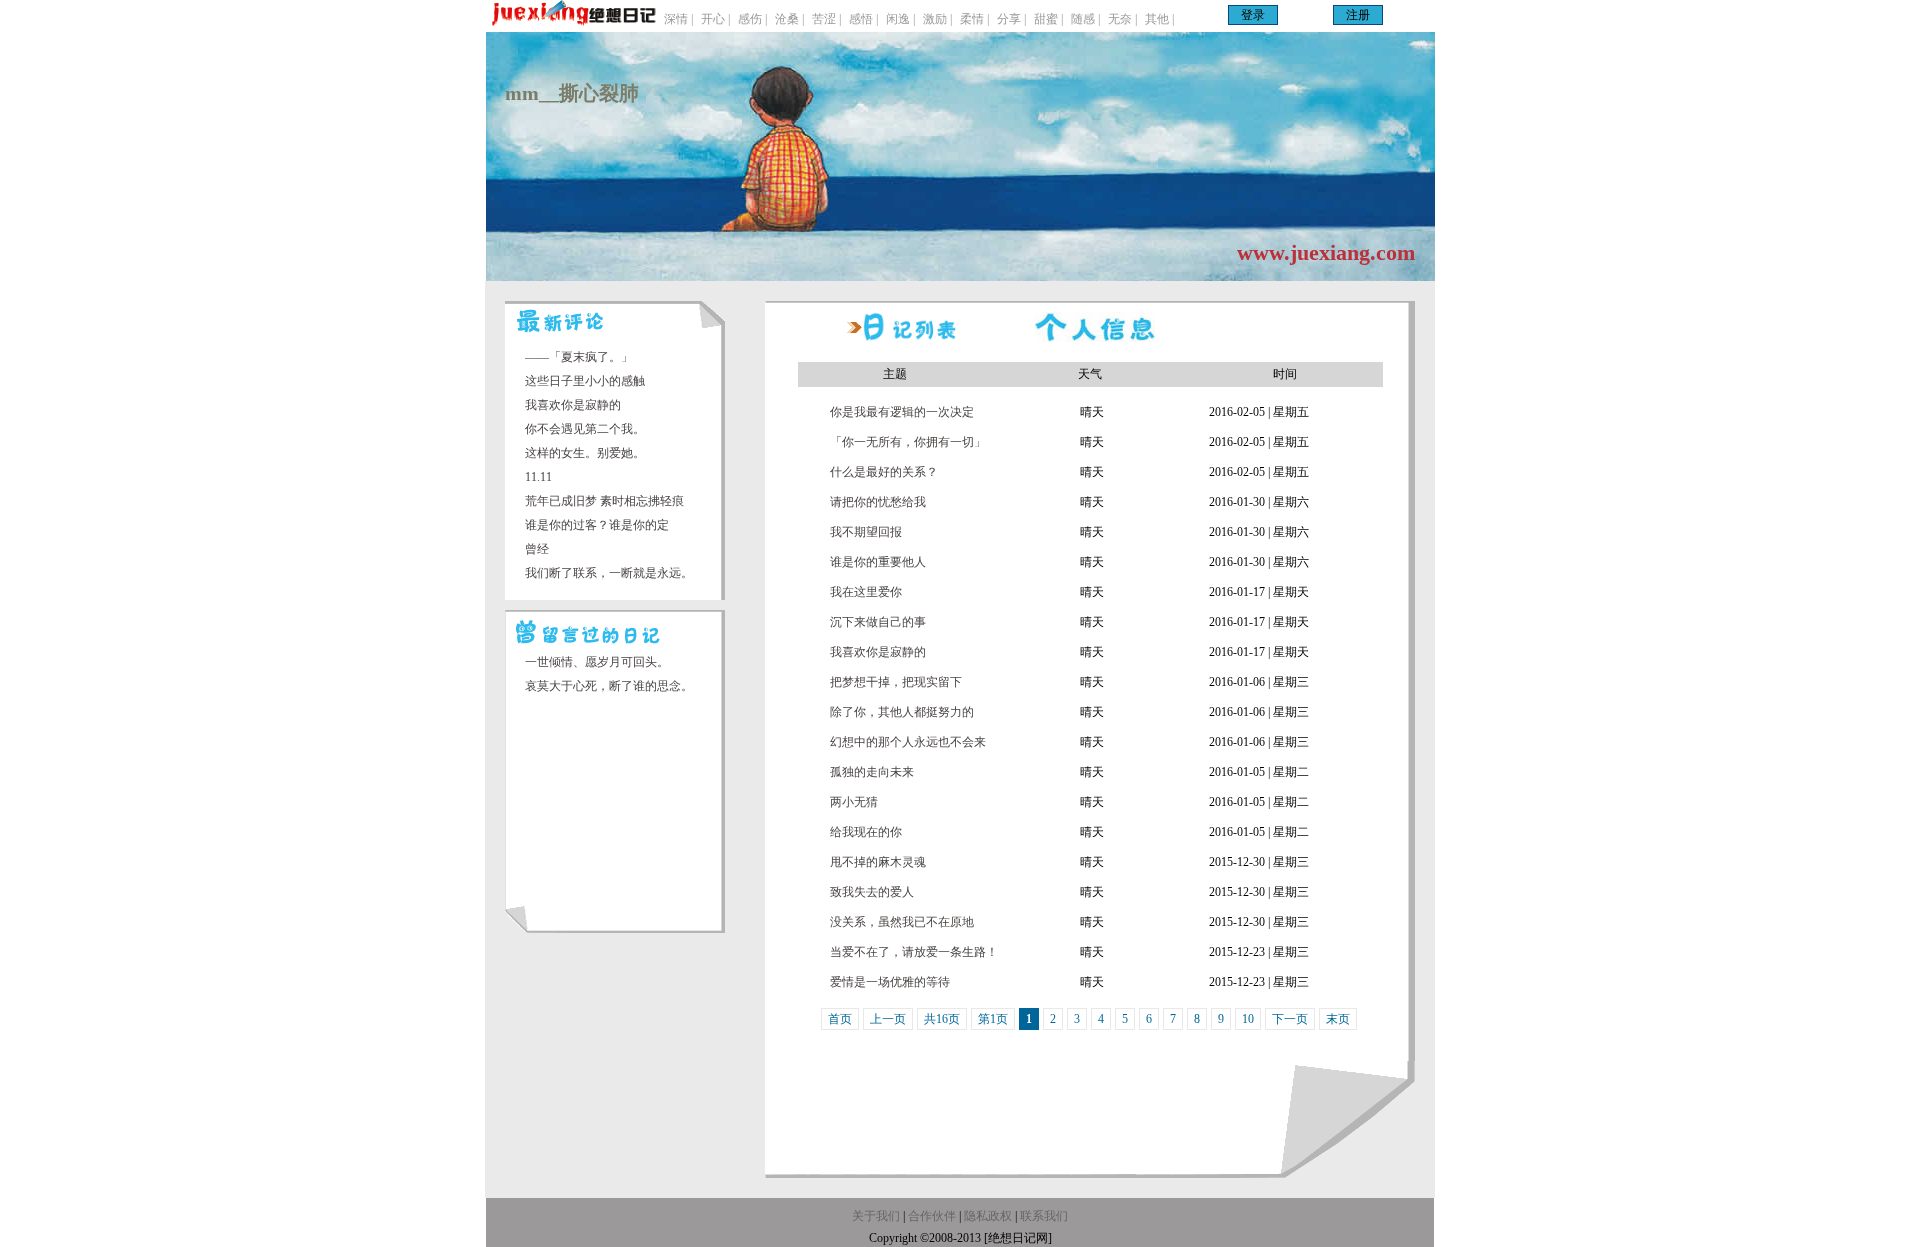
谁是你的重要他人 (878, 562)
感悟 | (863, 19)
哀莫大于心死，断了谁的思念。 (609, 686)
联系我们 (1044, 1216)
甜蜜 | (1048, 19)
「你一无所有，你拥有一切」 (908, 442)
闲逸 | (900, 19)
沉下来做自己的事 (878, 622)
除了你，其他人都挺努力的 (902, 712)
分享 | (1011, 19)
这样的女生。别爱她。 (585, 453)
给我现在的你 (866, 832)
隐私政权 (989, 1216)
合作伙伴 (932, 1216)
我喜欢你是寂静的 (573, 405)
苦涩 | (826, 19)
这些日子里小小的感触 (585, 381)
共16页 (942, 1019)
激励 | (937, 19)
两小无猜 (854, 802)
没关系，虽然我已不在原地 (902, 922)
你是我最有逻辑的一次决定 (902, 412)
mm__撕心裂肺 (572, 92)
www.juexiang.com (1326, 252)
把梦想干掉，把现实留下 (896, 682)
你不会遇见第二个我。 (585, 429)
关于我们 (876, 1216)
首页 (840, 1019)
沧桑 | (789, 19)
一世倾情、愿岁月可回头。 (597, 662)
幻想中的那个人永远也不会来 (908, 742)
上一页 (888, 1019)
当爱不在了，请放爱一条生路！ (914, 952)
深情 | (678, 19)
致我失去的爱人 (872, 892)
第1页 (993, 1019)
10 (1248, 1019)
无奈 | (1122, 19)
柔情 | (974, 19)
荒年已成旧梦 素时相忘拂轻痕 (604, 501)
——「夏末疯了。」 (579, 357)
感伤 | (752, 19)
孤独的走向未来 (872, 772)
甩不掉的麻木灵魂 (878, 862)
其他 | (1159, 19)
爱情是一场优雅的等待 (890, 982)
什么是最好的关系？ (884, 472)
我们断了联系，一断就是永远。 (609, 573)
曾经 (537, 549)
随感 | (1085, 19)
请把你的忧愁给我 (878, 502)
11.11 (538, 477)
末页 (1338, 1019)
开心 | (715, 19)
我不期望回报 (866, 532)
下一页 (1290, 1019)
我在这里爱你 (866, 592)
